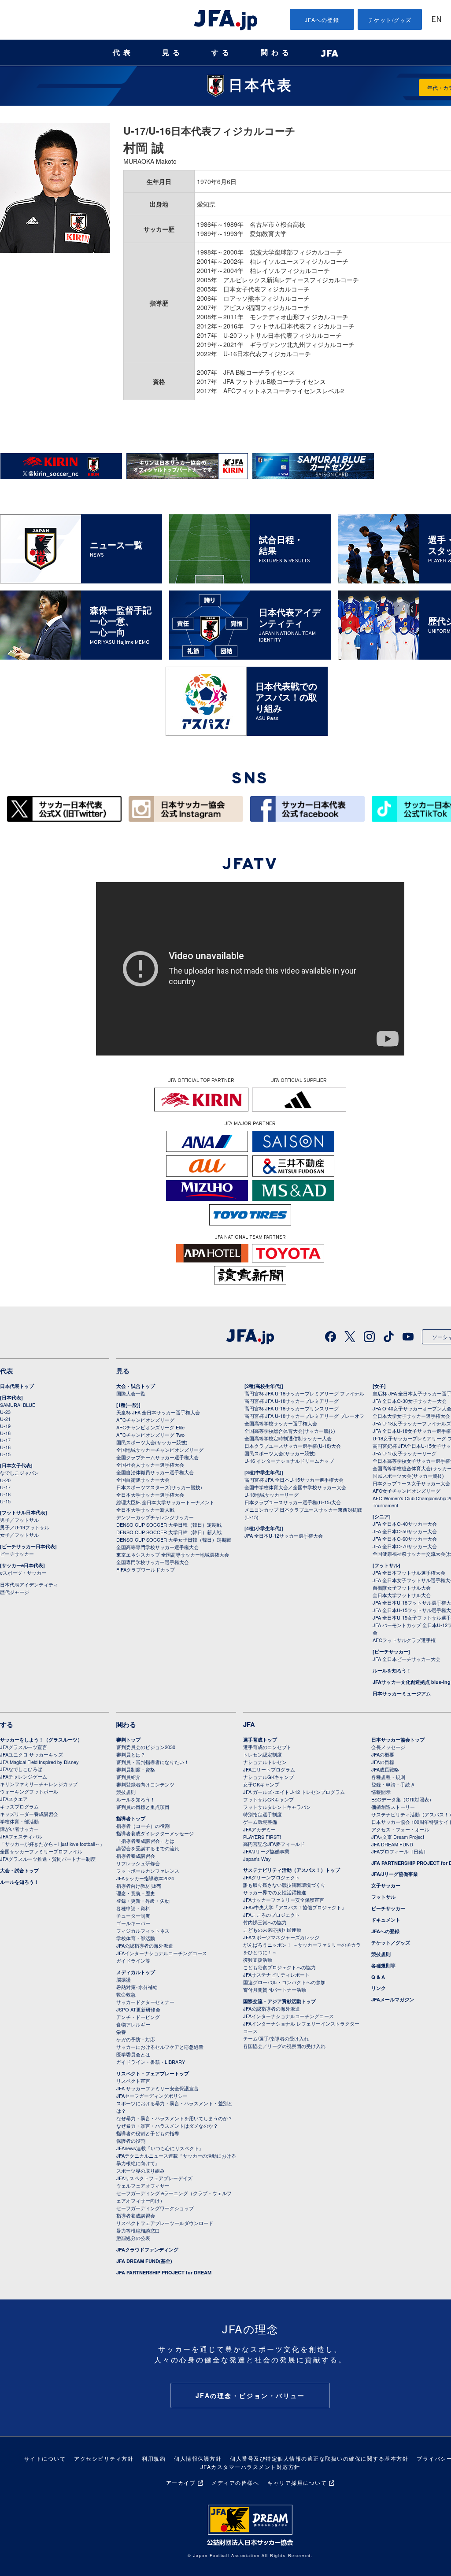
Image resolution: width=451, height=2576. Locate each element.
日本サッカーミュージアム (402, 1693)
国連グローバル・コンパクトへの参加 (284, 1982)
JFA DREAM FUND (392, 1844)
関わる (277, 53)
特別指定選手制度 (262, 1814)
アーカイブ (181, 2482)
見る (173, 53)
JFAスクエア (14, 1799)
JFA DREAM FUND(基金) (144, 2261)
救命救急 (126, 1994)
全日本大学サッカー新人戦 (145, 1509)
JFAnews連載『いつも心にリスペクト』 (160, 2148)
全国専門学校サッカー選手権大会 (153, 1562)
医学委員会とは (133, 2054)
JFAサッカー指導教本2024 (145, 1878)
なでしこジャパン (19, 1473)
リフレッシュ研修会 (138, 1863)
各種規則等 (383, 1965)
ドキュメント (386, 1920)
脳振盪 (124, 1979)
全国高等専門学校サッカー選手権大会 (157, 1547)
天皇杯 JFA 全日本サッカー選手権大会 (158, 1412)
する (222, 53)
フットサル (383, 1897)
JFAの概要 (383, 1754)
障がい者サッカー (19, 1829)
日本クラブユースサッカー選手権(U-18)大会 (293, 1446)
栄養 (121, 2032)
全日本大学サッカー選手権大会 (150, 1495)
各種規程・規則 (388, 1777)
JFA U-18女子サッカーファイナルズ (412, 1423)
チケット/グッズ (390, 20)
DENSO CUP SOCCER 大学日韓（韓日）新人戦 (169, 1532)
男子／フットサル (19, 1520)
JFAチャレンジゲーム (24, 1776)
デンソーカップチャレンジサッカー (155, 1517)
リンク (379, 1988)
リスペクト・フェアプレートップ (153, 2073)
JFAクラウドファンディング (147, 2249)
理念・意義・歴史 (136, 1893)
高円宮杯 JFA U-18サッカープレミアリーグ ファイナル (304, 1393)
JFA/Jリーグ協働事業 (266, 1851)
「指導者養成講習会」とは (145, 1841)
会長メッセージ (388, 1747)
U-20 (5, 1480)
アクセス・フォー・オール (400, 1829)
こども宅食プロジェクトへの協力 (279, 1967)
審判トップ (128, 1740)
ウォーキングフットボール (29, 1791)
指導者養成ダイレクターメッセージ (155, 1833)
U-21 (5, 1419)
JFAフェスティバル (21, 1836)
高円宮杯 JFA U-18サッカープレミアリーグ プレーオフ (304, 1416)
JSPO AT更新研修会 (138, 2009)
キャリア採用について (297, 2482)
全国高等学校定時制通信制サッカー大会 (288, 1438)
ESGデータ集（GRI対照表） (403, 1799)
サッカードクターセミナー (145, 2002)
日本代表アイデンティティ (29, 1584)
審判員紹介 (128, 1777)
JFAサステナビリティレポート (276, 1974)
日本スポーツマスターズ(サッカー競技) (159, 1487)
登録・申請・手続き (393, 1784)
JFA (249, 1724)
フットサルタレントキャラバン (277, 1807)
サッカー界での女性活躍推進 (275, 1892)
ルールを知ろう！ (392, 1670)
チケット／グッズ (391, 1943)
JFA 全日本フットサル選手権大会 (409, 1572)
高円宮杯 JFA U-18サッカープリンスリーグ (292, 1408)
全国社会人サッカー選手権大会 (150, 1465)
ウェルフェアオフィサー (143, 2185)
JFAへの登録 (322, 20)
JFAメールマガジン (393, 1999)
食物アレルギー (133, 2024)
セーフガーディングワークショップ (155, 2208)
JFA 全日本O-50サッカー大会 (405, 1531)
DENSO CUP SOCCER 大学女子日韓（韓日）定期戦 (174, 1539)
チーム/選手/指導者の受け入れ (276, 2038)
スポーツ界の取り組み (140, 2170)
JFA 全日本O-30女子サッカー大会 (410, 1401)
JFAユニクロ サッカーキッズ (31, 1754)
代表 (123, 53)
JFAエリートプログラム (269, 1769)
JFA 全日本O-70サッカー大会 (405, 1546)
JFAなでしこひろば (21, 1769)
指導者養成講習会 (136, 1856)
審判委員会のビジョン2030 (146, 1747)
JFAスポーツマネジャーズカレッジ (281, 1937)
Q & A (378, 1977)
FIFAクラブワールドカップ (146, 1569)
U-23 (5, 1412)
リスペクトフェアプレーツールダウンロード (165, 2223)
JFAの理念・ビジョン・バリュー (250, 2395)
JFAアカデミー (259, 1829)
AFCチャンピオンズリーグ (145, 1420)
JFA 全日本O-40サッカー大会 (405, 1524)
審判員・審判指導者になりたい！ (153, 1762)
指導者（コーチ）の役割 (143, 1826)
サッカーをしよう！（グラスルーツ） (41, 1740)
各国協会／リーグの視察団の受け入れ (284, 2046)
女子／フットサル (19, 1535)
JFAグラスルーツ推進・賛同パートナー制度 (48, 1859)
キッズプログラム (19, 1806)
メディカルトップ (136, 1972)
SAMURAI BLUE (18, 1405)
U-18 (5, 1433)
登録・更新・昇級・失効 (143, 1901)
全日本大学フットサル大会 (402, 1595)
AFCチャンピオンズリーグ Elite (150, 1427)
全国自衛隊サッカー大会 (143, 1480)
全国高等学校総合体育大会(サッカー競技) (290, 1431)
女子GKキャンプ (261, 1784)
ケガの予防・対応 (136, 2039)
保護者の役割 (131, 2141)
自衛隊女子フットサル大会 (402, 1587)
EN (436, 20)
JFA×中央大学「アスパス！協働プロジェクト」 (295, 1907)
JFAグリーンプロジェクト (272, 1877)
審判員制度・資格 (136, 1769)
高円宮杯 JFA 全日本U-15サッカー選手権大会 (294, 1480)
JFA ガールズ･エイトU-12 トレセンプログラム (294, 1792)
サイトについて (45, 2458)
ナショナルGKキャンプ (268, 1777)
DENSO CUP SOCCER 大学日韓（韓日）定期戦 (169, 1524)
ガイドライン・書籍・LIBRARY (151, 2062)
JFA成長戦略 (385, 1769)
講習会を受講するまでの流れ (148, 1848)
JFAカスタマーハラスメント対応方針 (250, 2467)
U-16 (5, 1447)
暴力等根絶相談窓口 (138, 2230)
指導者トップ (131, 1818)
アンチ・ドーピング (138, 2017)
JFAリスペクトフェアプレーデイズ (154, 2178)
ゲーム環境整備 (260, 1822)
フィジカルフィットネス (143, 1930)
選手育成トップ (260, 1740)
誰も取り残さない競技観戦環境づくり (284, 1885)
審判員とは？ (131, 1754)
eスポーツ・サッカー (23, 1572)
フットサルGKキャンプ (268, 1799)
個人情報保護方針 (198, 2458)
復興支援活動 (258, 1960)
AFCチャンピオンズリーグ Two (150, 1435)
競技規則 (126, 1792)
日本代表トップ (17, 1386)
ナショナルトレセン (265, 1762)
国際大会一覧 (131, 1393)
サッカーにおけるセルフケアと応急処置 (160, 2047)
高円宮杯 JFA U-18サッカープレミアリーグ (292, 1401)
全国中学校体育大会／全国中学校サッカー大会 (295, 1487)
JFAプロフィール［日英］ (400, 1851)
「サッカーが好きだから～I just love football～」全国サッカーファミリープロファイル (52, 1847)
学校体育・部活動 (19, 1821)
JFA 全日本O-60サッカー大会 (405, 1539)
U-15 (5, 1454)
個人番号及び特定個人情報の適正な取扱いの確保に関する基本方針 (319, 2458)
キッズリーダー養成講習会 (29, 1814)
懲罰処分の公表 (133, 2238)
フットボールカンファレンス (148, 1871)
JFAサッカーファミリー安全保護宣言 (284, 1900)
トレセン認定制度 (262, 1754)
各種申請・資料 (133, 1908)
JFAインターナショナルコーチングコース (162, 1953)
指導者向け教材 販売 (139, 1886)
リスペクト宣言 (133, 2081)
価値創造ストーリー (393, 1807)
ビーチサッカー (17, 1554)
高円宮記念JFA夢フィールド (274, 1844)
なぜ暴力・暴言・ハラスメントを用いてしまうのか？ (174, 2118)
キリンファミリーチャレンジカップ (39, 1784)
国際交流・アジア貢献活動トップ (279, 2001)
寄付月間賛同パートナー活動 (275, 1989)
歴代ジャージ (15, 1592)
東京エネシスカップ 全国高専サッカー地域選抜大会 (173, 1554)
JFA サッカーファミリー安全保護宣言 (157, 2088)
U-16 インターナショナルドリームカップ (289, 1461)
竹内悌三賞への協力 (265, 1922)
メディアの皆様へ (235, 2482)
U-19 (5, 1426)
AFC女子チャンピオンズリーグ (407, 1491)
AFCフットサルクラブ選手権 (404, 1640)
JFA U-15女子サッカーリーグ (405, 1453)
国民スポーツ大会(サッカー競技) (152, 1442)
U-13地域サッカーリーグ (272, 1495)
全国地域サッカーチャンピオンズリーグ (160, 1450)
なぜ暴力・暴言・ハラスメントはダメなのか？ (167, 2126)
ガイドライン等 (133, 1960)
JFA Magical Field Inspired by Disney (39, 1762)
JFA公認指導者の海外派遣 (145, 1945)
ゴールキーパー (133, 1923)
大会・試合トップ (136, 1386)
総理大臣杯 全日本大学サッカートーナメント (165, 1502)
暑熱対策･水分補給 (137, 1987)
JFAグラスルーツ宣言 (24, 1747)
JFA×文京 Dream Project (398, 1837)
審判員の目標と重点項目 (143, 1807)
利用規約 (154, 2458)
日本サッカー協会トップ (398, 1740)
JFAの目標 (383, 1762)
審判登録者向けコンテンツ (145, 1784)
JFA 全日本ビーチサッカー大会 (407, 1659)
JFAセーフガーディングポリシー (152, 2096)
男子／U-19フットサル (25, 1527)
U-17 (5, 1440)
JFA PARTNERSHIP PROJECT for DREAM (164, 2272)
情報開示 (381, 1792)
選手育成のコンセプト (267, 1747)
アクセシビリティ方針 (104, 2458)
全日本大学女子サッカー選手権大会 (411, 1416)
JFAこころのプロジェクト (272, 1915)
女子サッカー (386, 1885)
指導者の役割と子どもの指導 (148, 2133)
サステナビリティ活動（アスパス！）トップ (292, 1870)
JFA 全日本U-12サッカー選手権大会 (284, 1535)
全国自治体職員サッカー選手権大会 (155, 1472)
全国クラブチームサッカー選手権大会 (157, 1457)
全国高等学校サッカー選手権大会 (281, 1423)
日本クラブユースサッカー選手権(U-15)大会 (293, 1502)
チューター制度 (133, 1915)
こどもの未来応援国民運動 (272, 1930)
